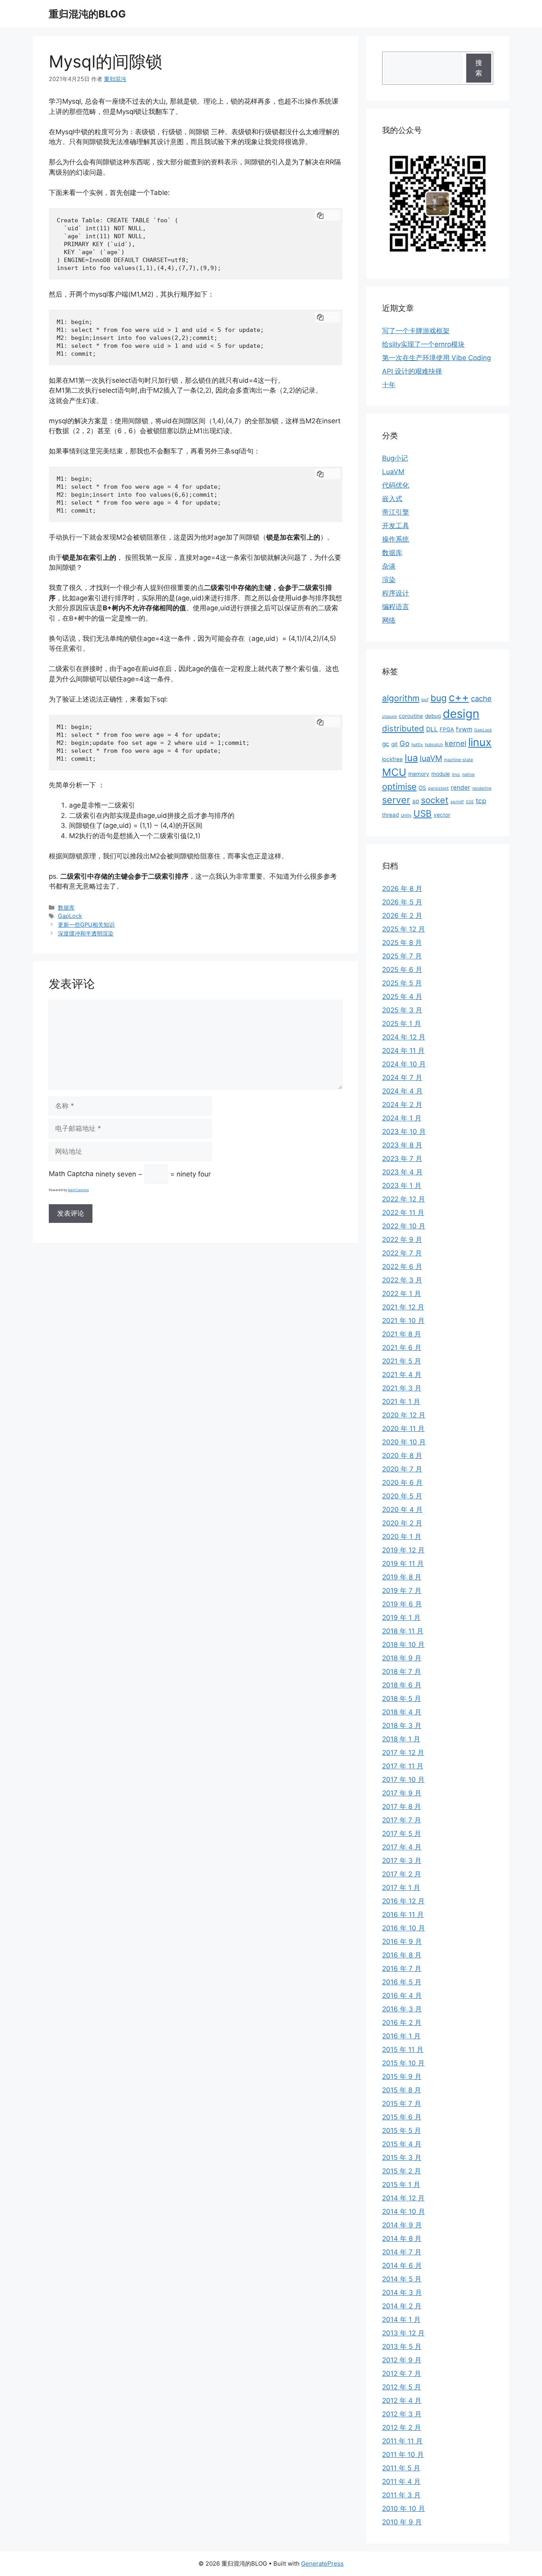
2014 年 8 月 (402, 2239)
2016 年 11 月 (403, 1915)
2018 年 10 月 (403, 1645)
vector (442, 815)
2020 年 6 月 (402, 1483)
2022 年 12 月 (404, 1199)
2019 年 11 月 (403, 1564)
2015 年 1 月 (401, 2185)
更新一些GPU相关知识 (86, 925)
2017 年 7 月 (402, 1820)
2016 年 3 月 (402, 2009)
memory (419, 774)
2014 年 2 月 (402, 2306)
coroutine (411, 716)
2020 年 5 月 (402, 1496)
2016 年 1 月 (401, 2036)
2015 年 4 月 (402, 2144)
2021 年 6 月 (402, 1348)
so (416, 801)
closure (389, 716)
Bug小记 (395, 458)
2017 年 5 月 (402, 1834)
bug (439, 698)
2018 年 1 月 (401, 1739)
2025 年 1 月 (402, 1024)
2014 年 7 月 (402, 2252)
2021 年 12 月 (403, 1307)
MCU (394, 772)
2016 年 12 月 (403, 1901)
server (396, 800)
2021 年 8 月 (402, 1334)
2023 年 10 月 (404, 1132)
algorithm (401, 698)
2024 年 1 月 (402, 1118)
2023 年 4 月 (402, 1172)
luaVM (431, 758)
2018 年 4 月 (402, 1712)
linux (480, 742)
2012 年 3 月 (402, 2414)
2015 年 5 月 (402, 2131)
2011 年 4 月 (401, 2482)
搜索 (479, 68)
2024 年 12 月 (404, 1037)
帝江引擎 (396, 512)
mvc (456, 774)
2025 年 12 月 (404, 929)
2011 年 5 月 (401, 2468)
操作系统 (396, 539)
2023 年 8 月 (402, 1145)
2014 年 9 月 (402, 2225)
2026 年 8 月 (402, 889)
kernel (456, 743)
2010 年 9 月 (402, 2522)
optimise (399, 787)
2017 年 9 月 (402, 1793)
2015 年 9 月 (402, 2077)
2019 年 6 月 (402, 1604)
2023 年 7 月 (402, 1159)
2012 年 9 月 (402, 2360)
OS (422, 788)
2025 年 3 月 (402, 1010)
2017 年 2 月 (402, 1874)
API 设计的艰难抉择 (412, 371)
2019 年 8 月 (402, 1577)
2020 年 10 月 (404, 1442)
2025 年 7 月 (402, 956)
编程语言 (396, 607)
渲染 (389, 580)
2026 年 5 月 (402, 902)
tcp (481, 801)
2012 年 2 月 (402, 2428)
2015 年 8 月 (402, 2090)
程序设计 (396, 593)
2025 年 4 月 (402, 997)
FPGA (447, 729)
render (460, 788)
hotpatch (434, 745)
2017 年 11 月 (403, 1766)
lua (411, 758)
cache (481, 698)
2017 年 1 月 (401, 1888)
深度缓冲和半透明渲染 (86, 933)
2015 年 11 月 (403, 2050)
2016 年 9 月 (402, 1942)
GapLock (70, 916)
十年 (389, 385)
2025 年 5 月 (402, 983)
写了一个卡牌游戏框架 (416, 331)
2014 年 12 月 (403, 2198)
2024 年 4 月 (402, 1091)
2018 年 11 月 (403, 1631)
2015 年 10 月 (403, 2063)
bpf (425, 700)
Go (405, 743)
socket (435, 800)
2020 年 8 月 (402, 1456)
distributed (403, 728)
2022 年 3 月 (402, 1280)
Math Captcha (71, 1174)
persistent (438, 788)
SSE (470, 802)
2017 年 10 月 (403, 1780)
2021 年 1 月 (401, 1402)
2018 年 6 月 (402, 1685)
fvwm (464, 729)
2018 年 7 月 (402, 1672)
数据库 (66, 907)
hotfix (417, 745)
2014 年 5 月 (402, 2279)
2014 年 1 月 (401, 2320)
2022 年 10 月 (404, 1226)
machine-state (458, 760)
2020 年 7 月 (402, 1469)
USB (423, 813)
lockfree (392, 759)
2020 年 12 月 (404, 1415)
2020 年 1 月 (402, 1537)
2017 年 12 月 (403, 1753)
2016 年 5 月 (402, 1982)
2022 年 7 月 (402, 1253)
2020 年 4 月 (402, 1510)
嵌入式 (392, 499)
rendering (482, 788)
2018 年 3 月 (402, 1726)
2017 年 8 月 (402, 1807)
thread (390, 815)
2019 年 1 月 (401, 1618)
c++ (459, 697)
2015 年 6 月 (402, 2117)
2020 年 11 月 (403, 1429)
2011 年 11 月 (402, 2441)
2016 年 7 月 (402, 1969)
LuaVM (393, 472)
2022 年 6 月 (402, 1267)
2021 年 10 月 (403, 1321)
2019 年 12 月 (403, 1550)
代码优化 (396, 485)
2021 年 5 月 (402, 1361)
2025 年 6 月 (402, 970)
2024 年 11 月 (403, 1051)
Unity (406, 815)
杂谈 (389, 566)
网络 (389, 620)
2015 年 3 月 (402, 2158)
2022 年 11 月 (403, 1213)
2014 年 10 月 (404, 2212)
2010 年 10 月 (404, 2509)
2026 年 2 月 (402, 916)
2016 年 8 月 (402, 1955)
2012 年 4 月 (402, 2401)
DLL (432, 729)
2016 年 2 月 (402, 2023)
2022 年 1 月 (402, 1294)
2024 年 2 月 (402, 1105)
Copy (331, 216)
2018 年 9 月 (402, 1658)
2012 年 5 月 (402, 2387)
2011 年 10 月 (403, 2455)
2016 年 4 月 (402, 1996)
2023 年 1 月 (402, 1186)
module (441, 774)
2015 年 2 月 (402, 2171)
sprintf (457, 802)
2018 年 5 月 (402, 1699)
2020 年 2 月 (402, 1523)
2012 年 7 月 (402, 2374)
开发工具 (396, 526)
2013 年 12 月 (403, 2333)
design (461, 714)
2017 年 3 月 (402, 1861)
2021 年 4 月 (402, 1375)
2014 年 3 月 (402, 2293)
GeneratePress (322, 2563)
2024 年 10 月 (404, 1064)
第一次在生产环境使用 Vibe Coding (436, 358)
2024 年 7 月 (402, 1078)
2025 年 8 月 (402, 943)
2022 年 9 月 (402, 1240)
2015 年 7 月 (402, 2104)
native (468, 774)
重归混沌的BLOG (87, 14)
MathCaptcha (78, 1190)
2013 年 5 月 (402, 2347)
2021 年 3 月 (402, 1388)
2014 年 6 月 (402, 2266)
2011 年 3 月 (401, 2495)
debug (433, 716)
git (394, 744)
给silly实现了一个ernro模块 (423, 344)
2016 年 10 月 (404, 1928)
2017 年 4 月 (402, 1847)
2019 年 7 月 (402, 1591)
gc (386, 744)
